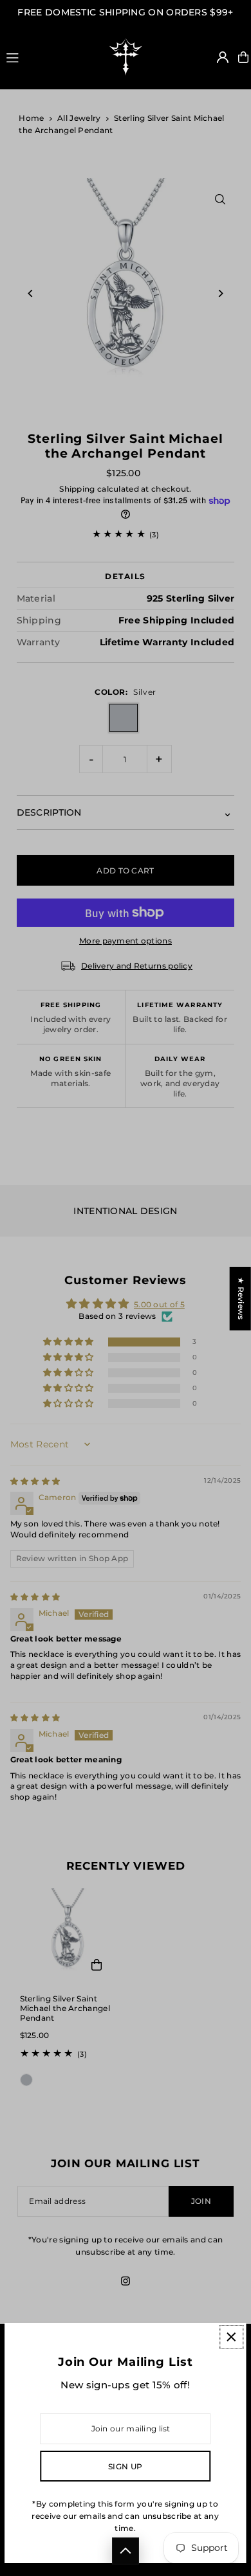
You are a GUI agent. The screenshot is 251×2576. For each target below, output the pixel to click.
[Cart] (243, 57)
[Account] (223, 57)
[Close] (231, 2337)
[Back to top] (126, 2551)
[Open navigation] (47, 57)
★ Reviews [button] (241, 1299)
